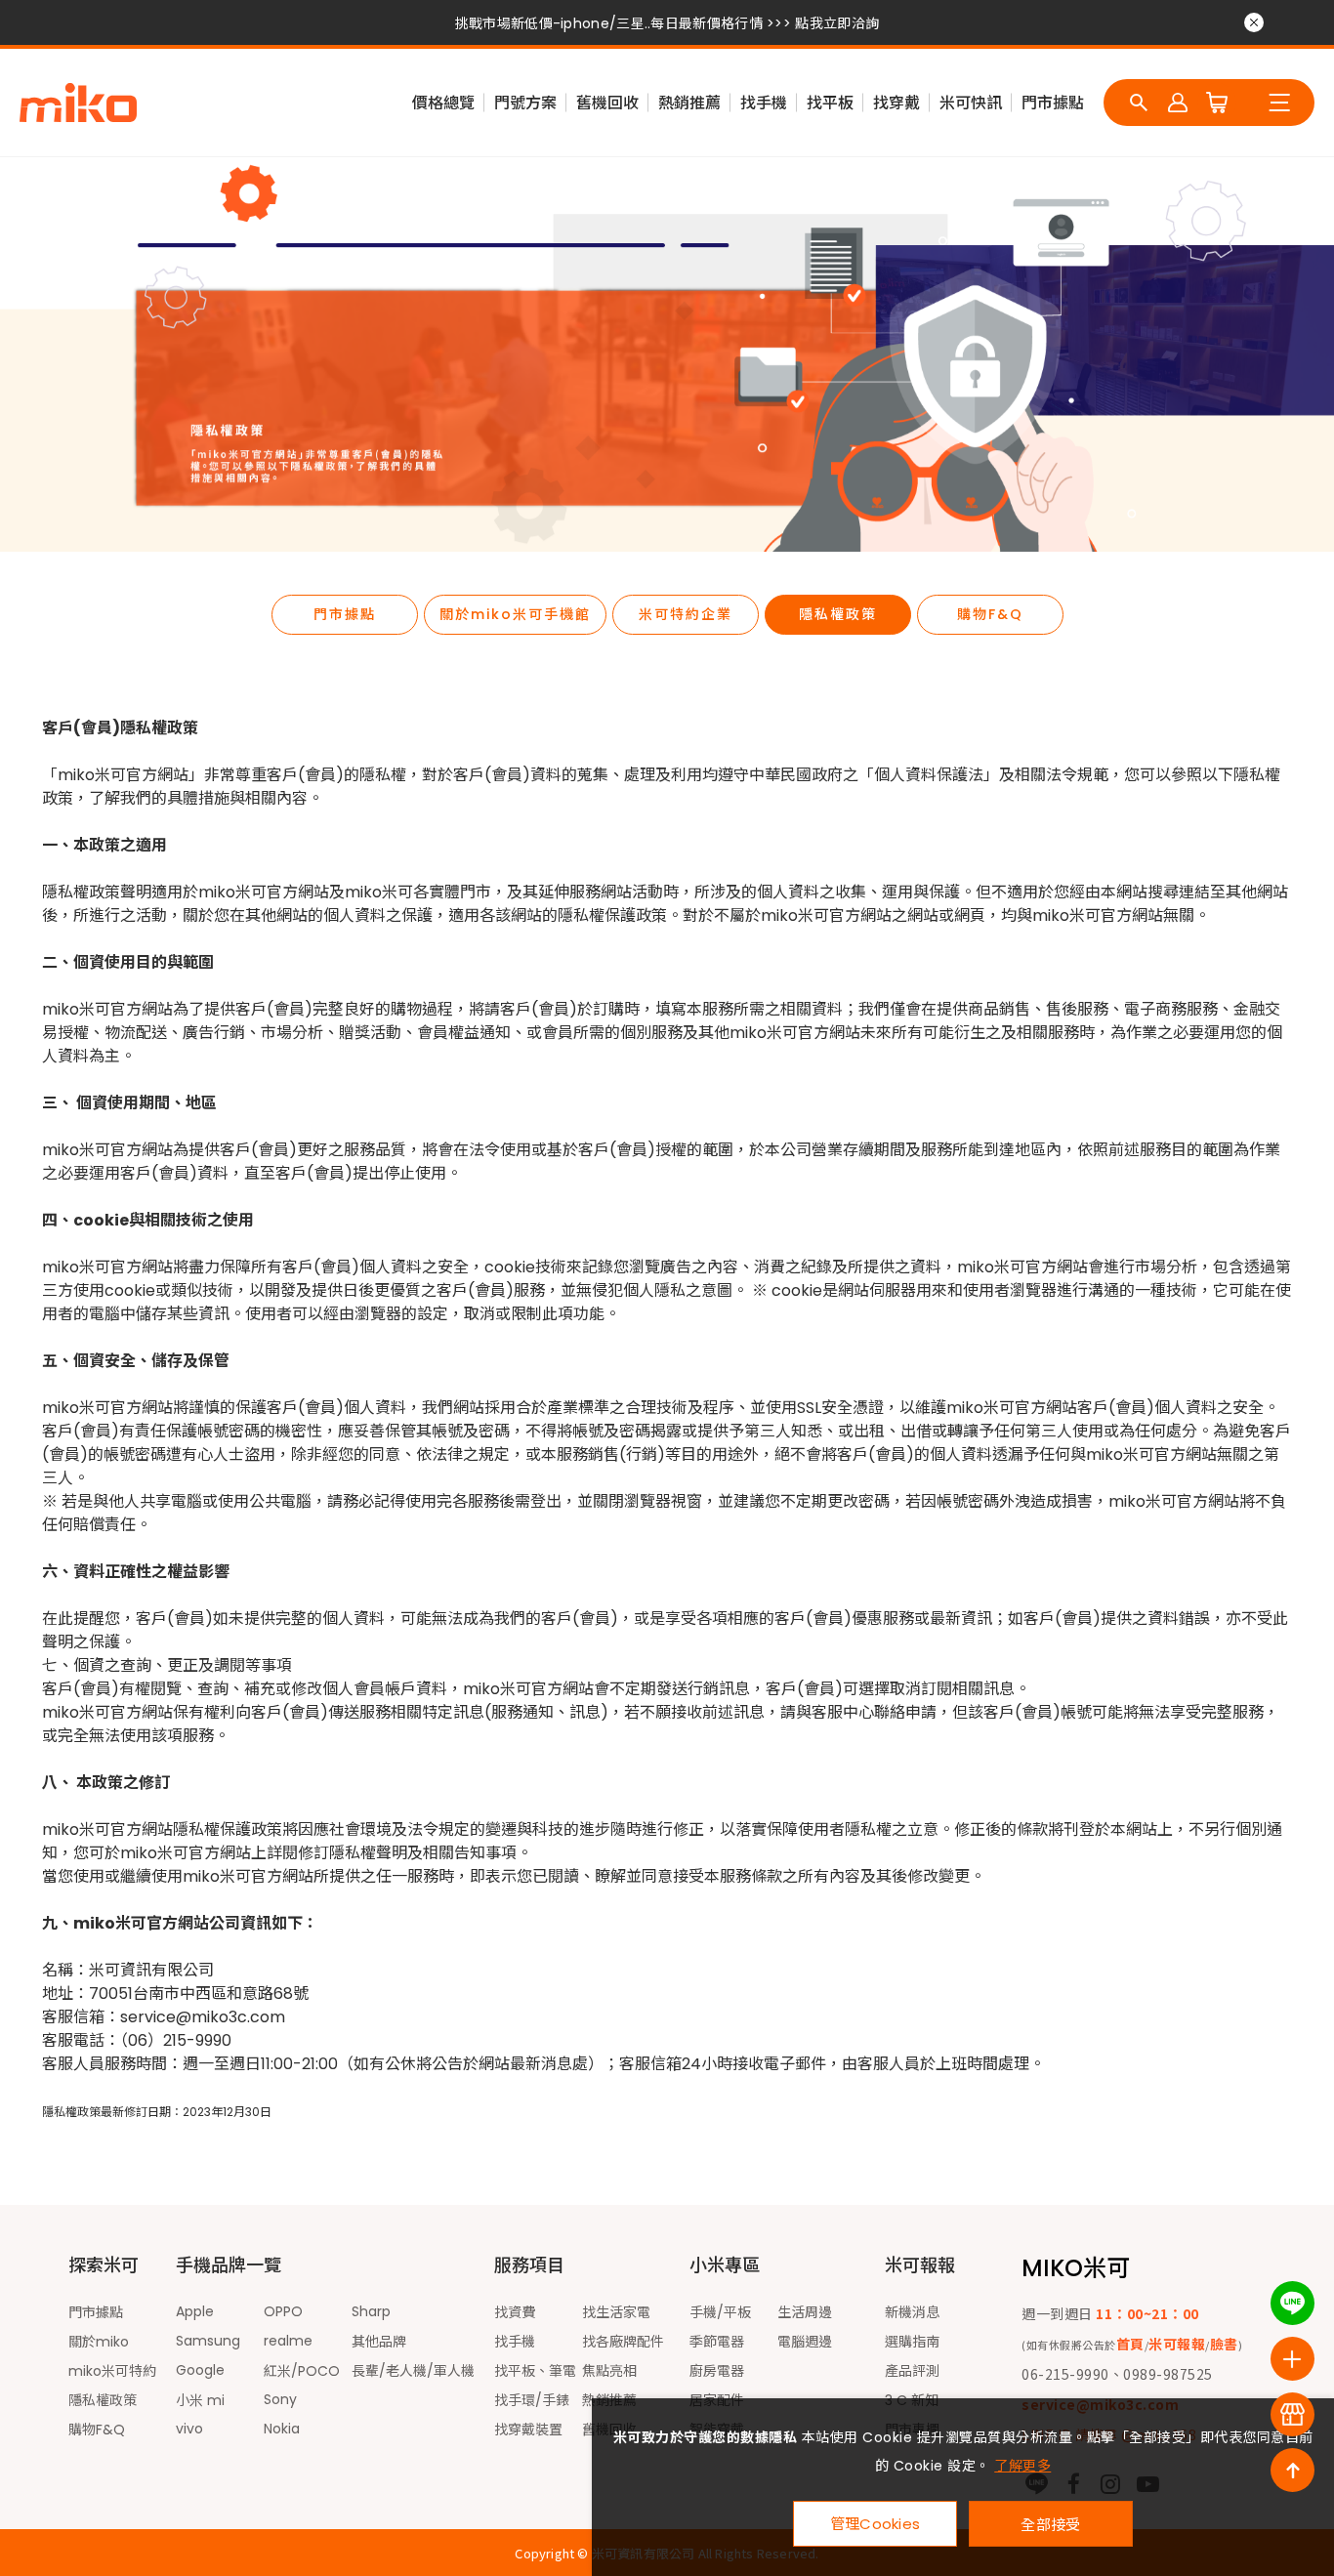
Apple (195, 2311)
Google (200, 2370)
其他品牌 (379, 2342)
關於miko (99, 2342)
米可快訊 (971, 103)
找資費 (515, 2312)
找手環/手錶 (532, 2400)
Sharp (371, 2311)
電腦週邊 (805, 2342)
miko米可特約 (112, 2371)
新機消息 (912, 2312)
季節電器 (717, 2342)
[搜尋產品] (1139, 103)
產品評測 (912, 2371)
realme (288, 2341)
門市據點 (1053, 103)
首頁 (1130, 2344)
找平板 (830, 103)
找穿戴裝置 (528, 2430)
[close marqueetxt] (1254, 22)
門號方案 (525, 103)
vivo (189, 2429)
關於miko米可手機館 (515, 614)
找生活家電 (616, 2312)
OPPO (283, 2311)
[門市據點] (1292, 2414)
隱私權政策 (838, 614)
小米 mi (200, 2400)
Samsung (208, 2341)
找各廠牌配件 (623, 2342)
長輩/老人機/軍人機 (413, 2371)
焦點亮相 (609, 2371)
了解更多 (1022, 2466)
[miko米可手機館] (78, 103)
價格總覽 (443, 103)
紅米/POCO (302, 2371)
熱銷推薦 (689, 103)
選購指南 (912, 2342)
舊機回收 (607, 103)
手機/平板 (720, 2312)
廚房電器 (717, 2371)
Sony (280, 2399)
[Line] (1292, 2303)
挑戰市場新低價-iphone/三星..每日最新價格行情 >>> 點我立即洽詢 (667, 23)
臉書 (1224, 2344)
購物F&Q (990, 614)
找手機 (764, 103)
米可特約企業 (686, 614)
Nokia (282, 2429)
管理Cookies (875, 2524)
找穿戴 (896, 103)
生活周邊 (805, 2312)
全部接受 (1050, 2524)
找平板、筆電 (535, 2371)
